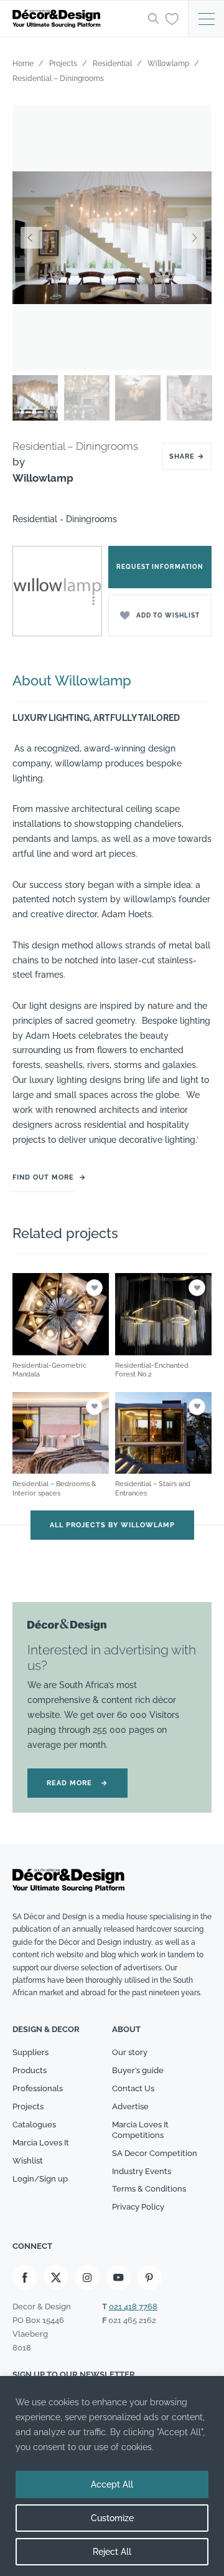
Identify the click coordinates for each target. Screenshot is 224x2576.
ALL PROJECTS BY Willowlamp (112, 1525)
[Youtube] (118, 2278)
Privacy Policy (138, 2207)
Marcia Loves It (41, 2143)
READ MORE (77, 1783)
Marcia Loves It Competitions (140, 2130)
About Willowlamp (72, 680)
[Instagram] (87, 2278)
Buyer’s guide (138, 2070)
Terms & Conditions (149, 2189)
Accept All (112, 2484)
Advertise (130, 2106)
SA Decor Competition (155, 2153)
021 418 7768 (133, 2306)
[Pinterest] (149, 2278)
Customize (112, 2518)
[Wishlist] (172, 18)
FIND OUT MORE (43, 1177)
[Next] (193, 238)
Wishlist (28, 2161)
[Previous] (31, 238)
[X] (56, 2278)
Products (30, 2070)
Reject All (112, 2552)
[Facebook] (25, 2278)
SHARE (187, 456)
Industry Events (142, 2171)
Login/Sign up (40, 2179)
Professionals (38, 2088)
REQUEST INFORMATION (160, 567)
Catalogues (34, 2125)
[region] (112, 2476)
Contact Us (133, 2088)
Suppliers (30, 2052)
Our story (130, 2052)
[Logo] (77, 19)
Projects (28, 2106)
